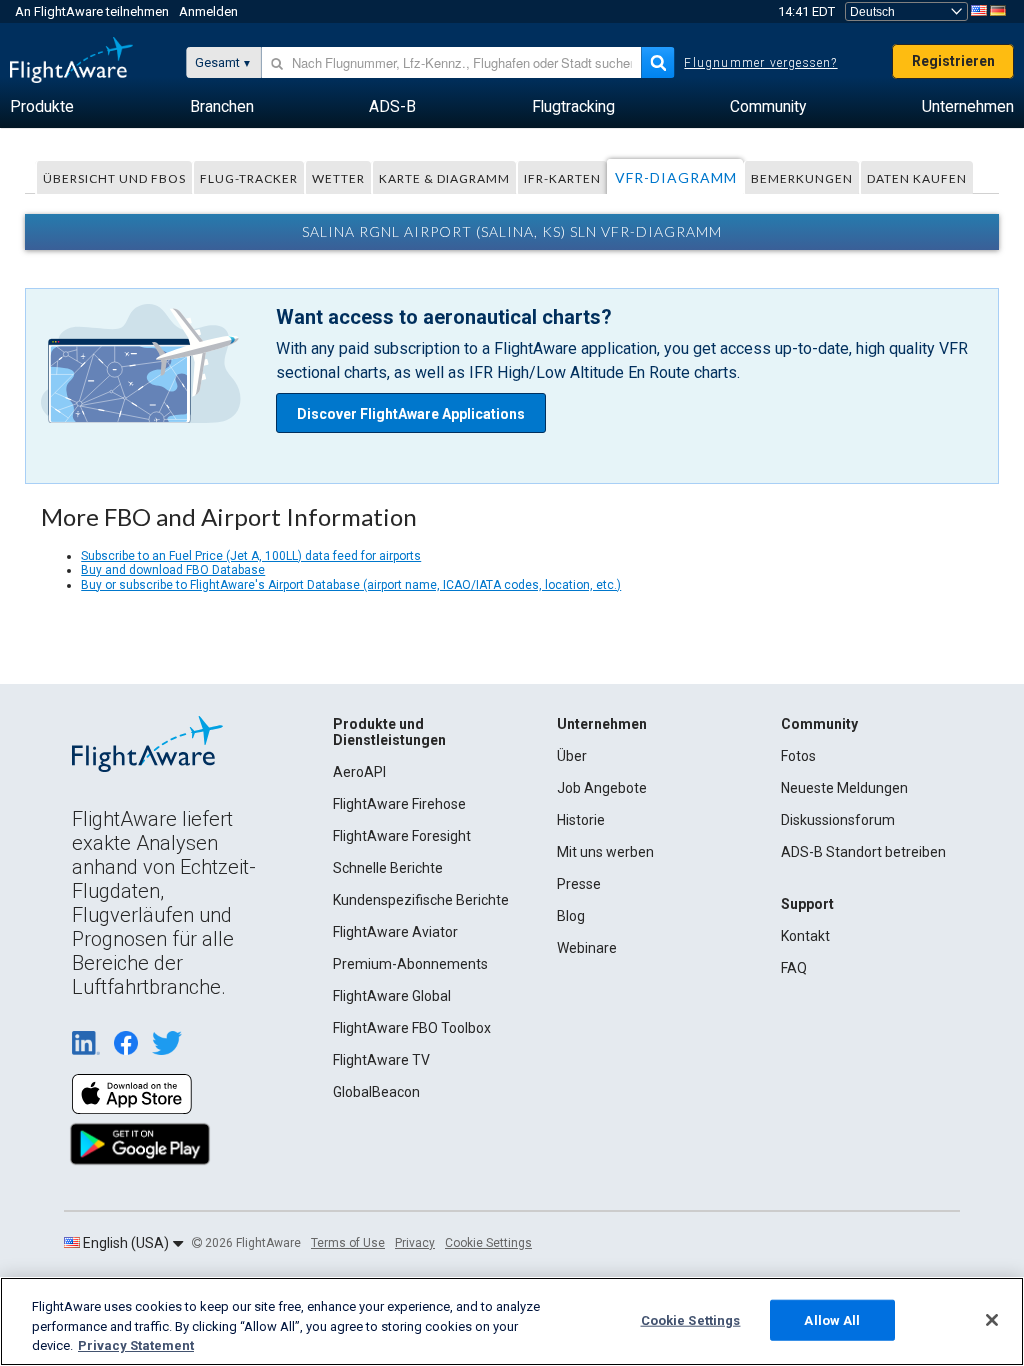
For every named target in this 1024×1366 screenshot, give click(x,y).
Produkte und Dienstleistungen (389, 732)
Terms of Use (348, 1243)
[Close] (992, 1320)
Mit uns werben (605, 852)
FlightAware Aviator (395, 932)
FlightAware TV (381, 1060)
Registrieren (953, 61)
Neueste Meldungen (844, 788)
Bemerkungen (802, 178)
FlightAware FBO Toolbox (412, 1028)
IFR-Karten (562, 178)
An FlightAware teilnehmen (92, 11)
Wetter (338, 178)
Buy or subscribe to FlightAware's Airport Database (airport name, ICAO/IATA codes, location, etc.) (351, 585)
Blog (571, 916)
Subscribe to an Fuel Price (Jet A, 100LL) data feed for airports (251, 556)
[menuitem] (42, 107)
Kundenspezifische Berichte (421, 900)
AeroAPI (359, 772)
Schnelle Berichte (388, 868)
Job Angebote (602, 788)
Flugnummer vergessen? (760, 63)
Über (572, 756)
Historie (581, 820)
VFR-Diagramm (676, 177)
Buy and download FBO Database (173, 570)
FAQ (794, 968)
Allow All (832, 1319)
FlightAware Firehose (399, 804)
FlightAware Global (392, 996)
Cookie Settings (488, 1243)
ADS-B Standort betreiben (863, 852)
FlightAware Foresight (402, 836)
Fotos (798, 756)
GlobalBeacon (376, 1092)
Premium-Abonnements (410, 964)
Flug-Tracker (249, 178)
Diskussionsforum (838, 820)
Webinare (587, 948)
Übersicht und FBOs (114, 178)
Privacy (415, 1243)
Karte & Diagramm (444, 178)
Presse (579, 884)
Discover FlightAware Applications (411, 414)
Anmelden (208, 11)
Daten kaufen (917, 178)
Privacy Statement (136, 1345)
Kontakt (805, 936)
